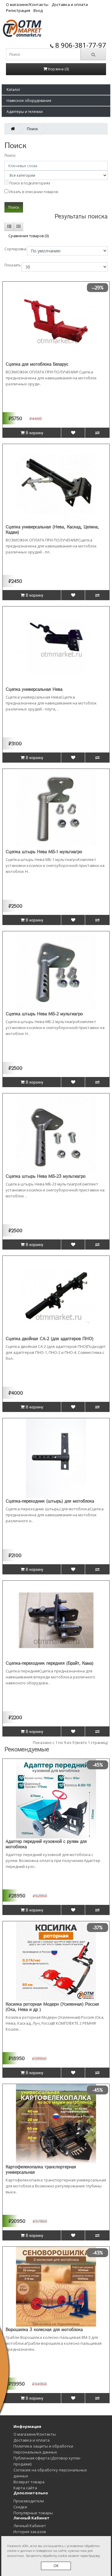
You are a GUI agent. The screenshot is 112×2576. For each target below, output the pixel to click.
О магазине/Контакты (27, 4)
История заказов (30, 2532)
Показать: (13, 265)
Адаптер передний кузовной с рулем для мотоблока (46, 1844)
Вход (38, 10)
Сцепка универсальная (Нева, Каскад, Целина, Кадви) (52, 529)
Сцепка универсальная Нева (34, 689)
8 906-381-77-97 (80, 45)
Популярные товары (33, 2513)
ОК (56, 2566)
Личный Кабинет (30, 2526)
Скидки (20, 2507)
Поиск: (10, 155)
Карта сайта (25, 2488)
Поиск (33, 129)
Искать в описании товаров (33, 192)
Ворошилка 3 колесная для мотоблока (44, 2329)
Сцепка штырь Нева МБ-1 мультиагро (44, 851)
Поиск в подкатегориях (29, 183)
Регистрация (18, 10)
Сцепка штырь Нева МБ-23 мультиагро (46, 1176)
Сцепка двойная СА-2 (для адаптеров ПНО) (50, 1338)
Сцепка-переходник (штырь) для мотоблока (50, 1501)
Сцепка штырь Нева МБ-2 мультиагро (44, 1014)
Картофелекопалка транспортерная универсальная (41, 2169)
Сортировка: (16, 249)
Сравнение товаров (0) (29, 236)
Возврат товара (29, 2482)
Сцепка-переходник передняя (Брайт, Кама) (50, 1663)
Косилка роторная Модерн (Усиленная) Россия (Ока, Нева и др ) (52, 2007)
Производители (29, 2501)
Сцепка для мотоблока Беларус (37, 364)
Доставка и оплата (70, 4)
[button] (56, 90)
